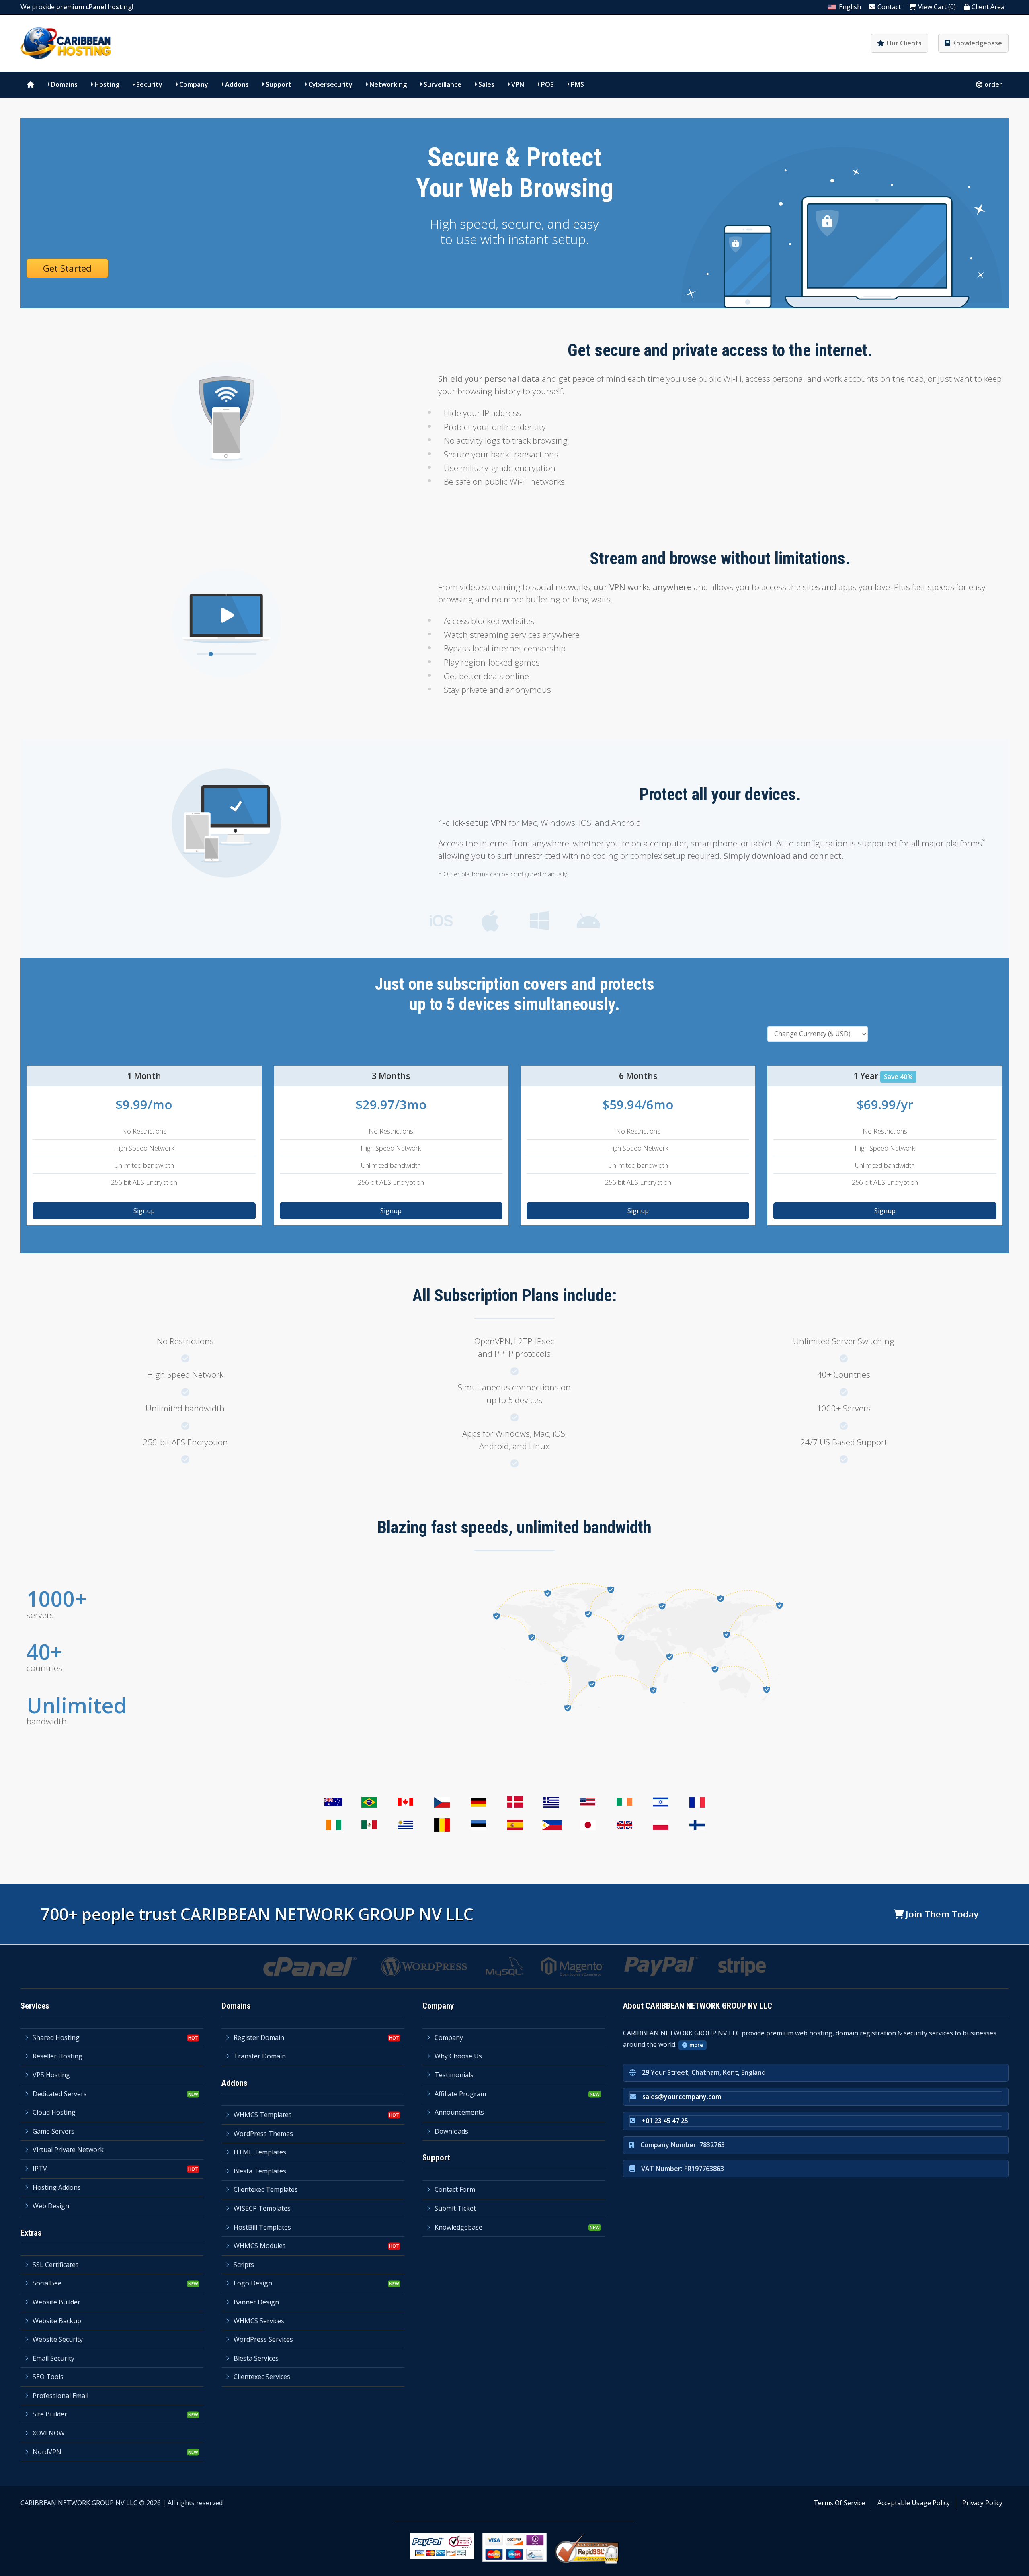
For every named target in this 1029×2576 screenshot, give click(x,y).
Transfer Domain (260, 2056)
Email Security (53, 2358)
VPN (518, 84)
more (696, 2045)
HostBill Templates (262, 2227)
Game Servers (53, 2131)
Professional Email (60, 2396)
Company (194, 84)
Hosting (107, 84)
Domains (64, 84)
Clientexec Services (262, 2377)
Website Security (58, 2339)
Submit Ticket (455, 2208)
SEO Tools (48, 2377)
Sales (486, 84)
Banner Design (256, 2302)
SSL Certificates (56, 2265)
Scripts (244, 2265)
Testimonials (454, 2075)
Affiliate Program (460, 2094)
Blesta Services (256, 2358)
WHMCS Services (259, 2321)
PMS (577, 84)
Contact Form (455, 2189)
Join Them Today (942, 1914)
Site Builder (50, 2414)
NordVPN (47, 2452)
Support (279, 84)
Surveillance (443, 84)
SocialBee (47, 2283)
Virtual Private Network (68, 2150)
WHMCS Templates (263, 2115)
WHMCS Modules (260, 2246)
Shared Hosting (56, 2037)
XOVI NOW (49, 2433)
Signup (144, 1211)
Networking (388, 84)
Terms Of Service (839, 2503)
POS (547, 84)
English (850, 7)
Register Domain (259, 2037)
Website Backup (57, 2321)
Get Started (67, 268)
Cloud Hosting (54, 2112)
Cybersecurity (330, 84)
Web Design (51, 2206)
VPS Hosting (51, 2075)
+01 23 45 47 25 (665, 2121)
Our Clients (904, 43)
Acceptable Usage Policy (914, 2503)
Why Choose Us (458, 2056)
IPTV (40, 2169)
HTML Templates (260, 2152)
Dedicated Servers (60, 2094)
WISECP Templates (262, 2208)
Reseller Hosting (57, 2056)
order (993, 84)
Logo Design (253, 2283)
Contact (889, 7)
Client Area (988, 7)
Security (149, 84)
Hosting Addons (57, 2187)
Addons (237, 84)
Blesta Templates (260, 2171)
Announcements (459, 2112)
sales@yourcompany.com (682, 2097)
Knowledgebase (977, 43)
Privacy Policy (982, 2503)
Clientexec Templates (266, 2189)
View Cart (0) (937, 7)
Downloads (451, 2131)
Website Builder (56, 2302)
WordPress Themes (263, 2134)
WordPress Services (263, 2339)
